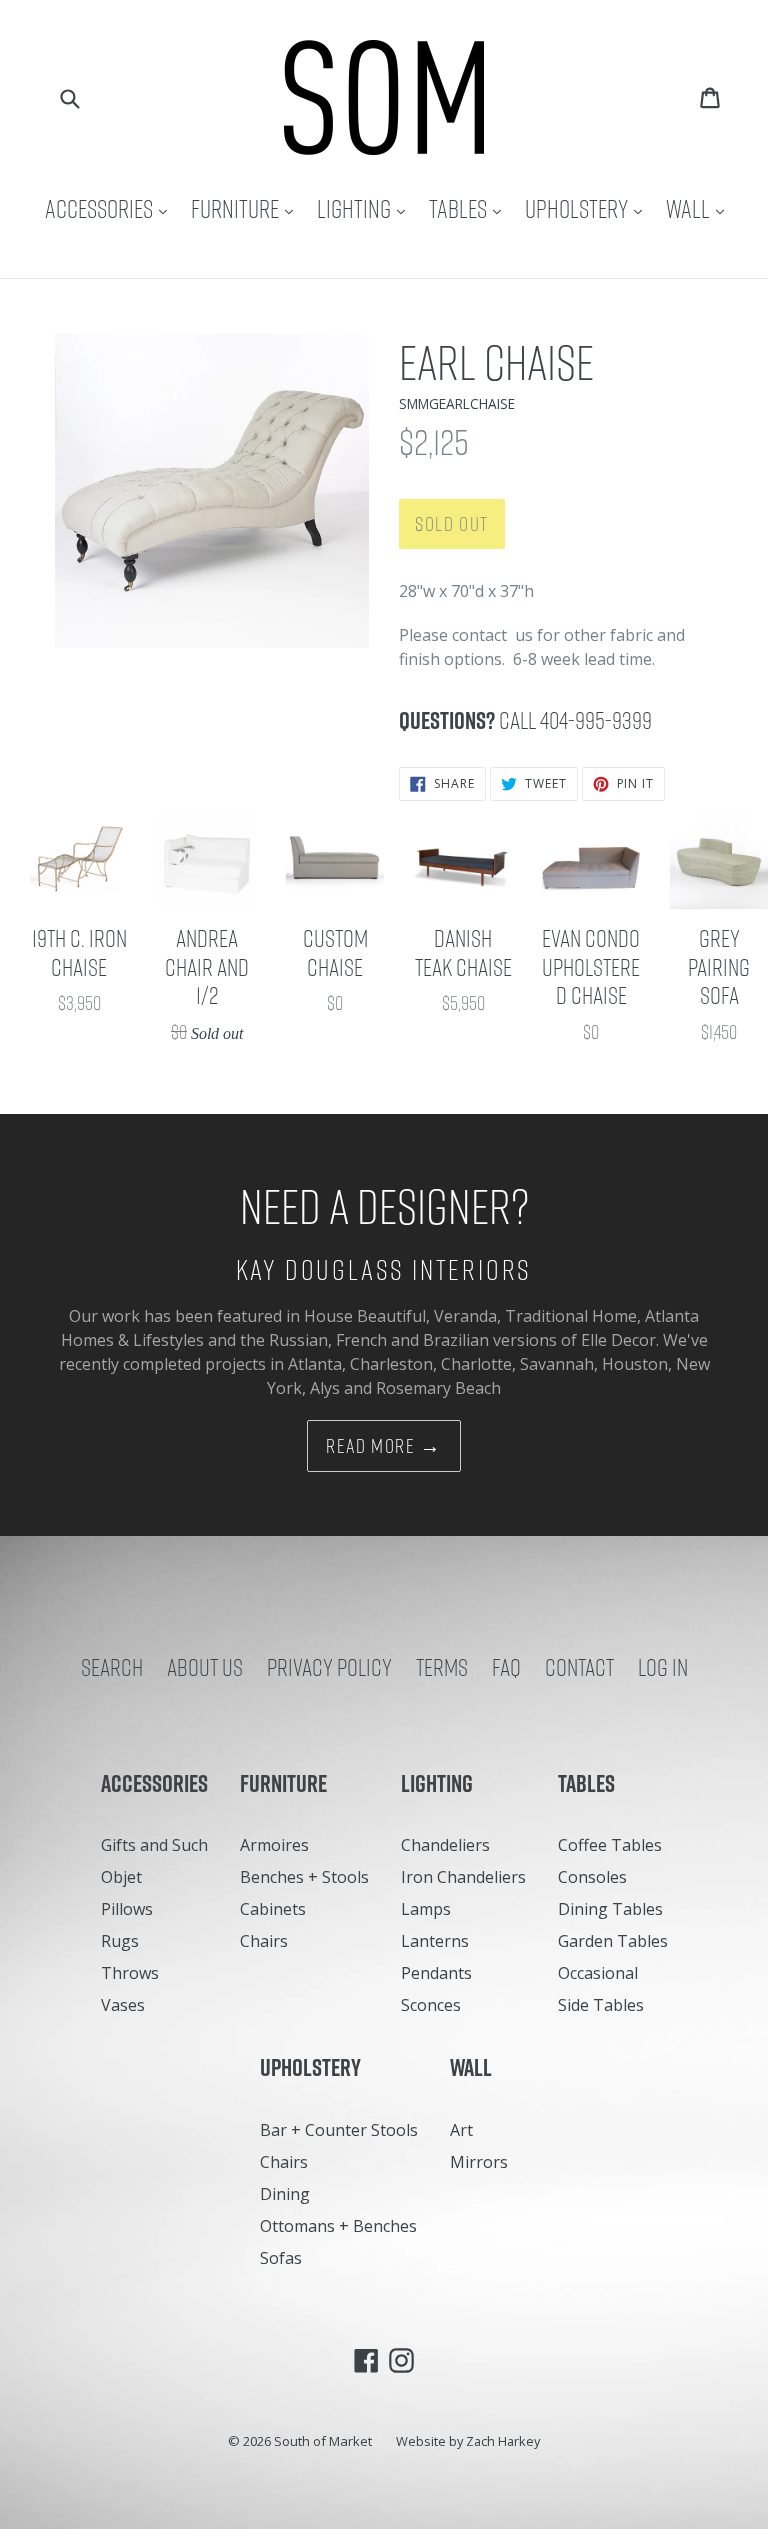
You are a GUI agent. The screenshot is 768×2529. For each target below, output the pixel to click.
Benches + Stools (304, 1877)
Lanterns (435, 1941)
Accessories (111, 208)
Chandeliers (445, 1845)
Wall (700, 208)
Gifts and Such (154, 1845)
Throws (130, 1973)
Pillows (127, 1909)
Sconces (431, 2005)
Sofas (281, 2258)
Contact (579, 1667)
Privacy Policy (329, 1667)
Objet (121, 1877)
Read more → (384, 1446)
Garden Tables (613, 1941)
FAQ (506, 1667)
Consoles (592, 1877)
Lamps (426, 1909)
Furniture (247, 208)
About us (205, 1667)
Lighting (366, 208)
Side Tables (601, 2005)
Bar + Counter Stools (339, 2130)
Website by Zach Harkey (468, 2441)
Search (112, 1667)
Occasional (598, 1973)
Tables (470, 208)
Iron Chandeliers (463, 1877)
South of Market (323, 2441)
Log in (663, 1667)
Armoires (274, 1845)
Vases (123, 2005)
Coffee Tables (610, 1845)
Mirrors (479, 2162)
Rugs (120, 1941)
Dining (285, 2194)
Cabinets (273, 1909)
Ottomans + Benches (338, 2226)
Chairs (264, 1941)
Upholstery (588, 208)
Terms (442, 1667)
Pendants (436, 1973)
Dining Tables (610, 1909)
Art (461, 2130)
